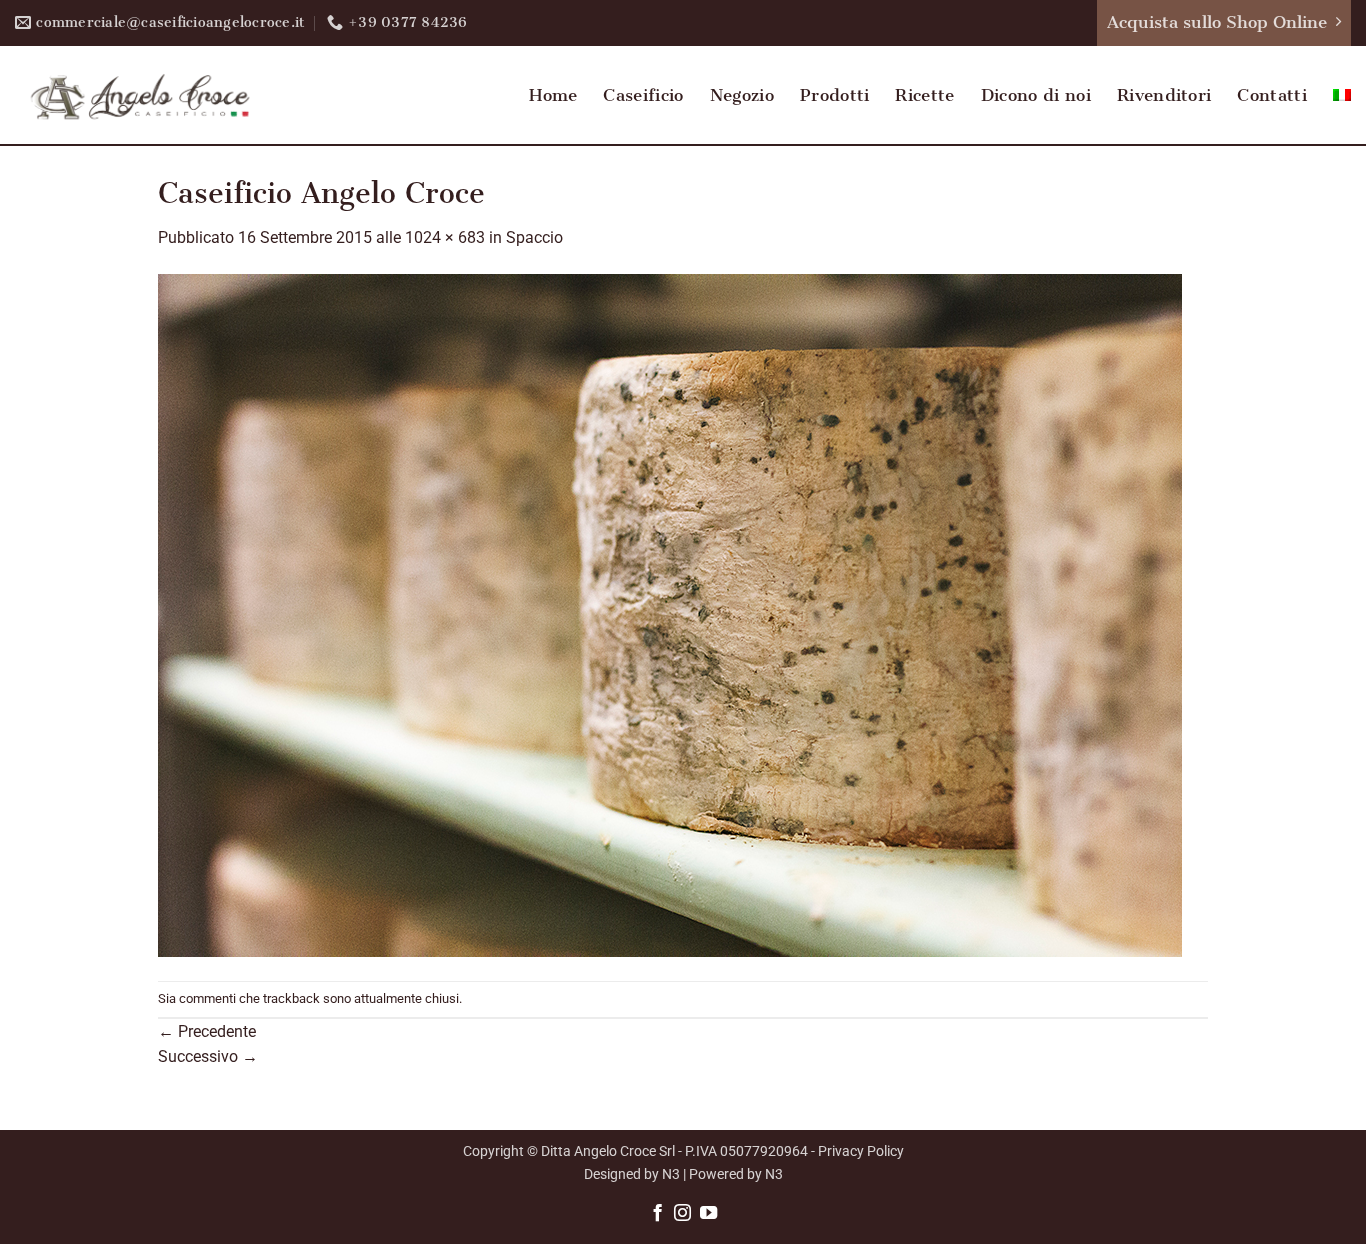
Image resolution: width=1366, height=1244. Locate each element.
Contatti (1272, 95)
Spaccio (534, 237)
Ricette (924, 95)
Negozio (742, 95)
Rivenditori (1164, 95)
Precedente (207, 1031)
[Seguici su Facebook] (656, 1214)
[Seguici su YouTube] (708, 1214)
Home (553, 95)
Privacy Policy (861, 1151)
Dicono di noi (1036, 95)
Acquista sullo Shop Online (1217, 22)
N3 (671, 1174)
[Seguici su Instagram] (682, 1214)
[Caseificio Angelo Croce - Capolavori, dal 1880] (140, 95)
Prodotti (835, 95)
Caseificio (643, 95)
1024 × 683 (445, 237)
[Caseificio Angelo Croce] (670, 614)
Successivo (208, 1056)
